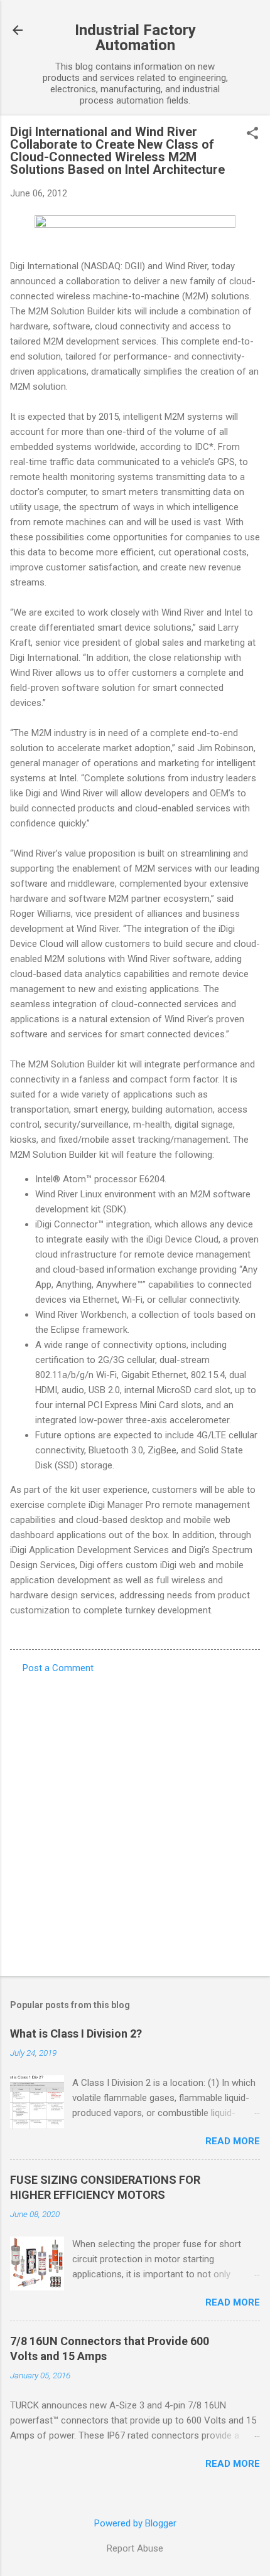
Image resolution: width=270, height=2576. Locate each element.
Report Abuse (135, 2548)
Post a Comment (58, 1668)
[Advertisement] (135, 1821)
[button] (252, 134)
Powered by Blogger (135, 2523)
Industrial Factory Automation (135, 38)
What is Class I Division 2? (76, 2034)
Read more (233, 2141)
